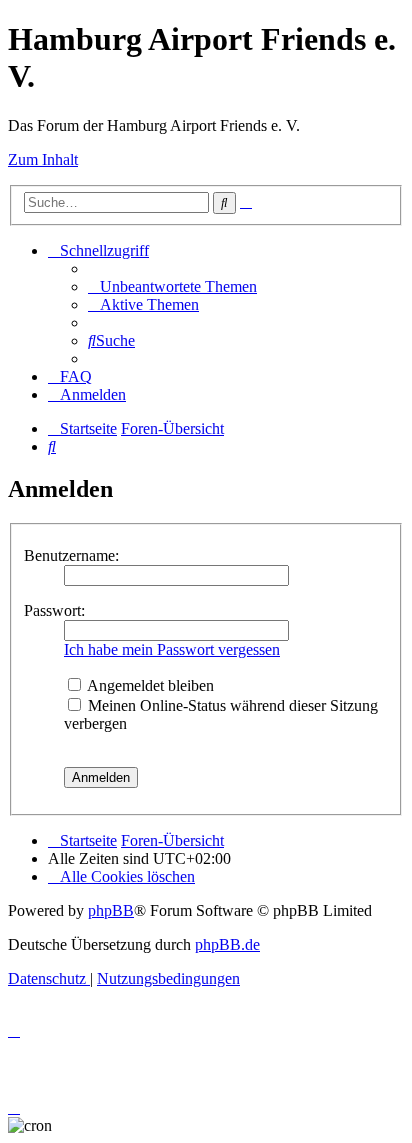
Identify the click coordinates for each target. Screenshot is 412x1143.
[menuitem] (172, 286)
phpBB (111, 910)
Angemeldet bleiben (149, 685)
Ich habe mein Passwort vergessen (172, 649)
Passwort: (54, 610)
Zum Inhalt (43, 159)
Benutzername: (71, 555)
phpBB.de (227, 944)
